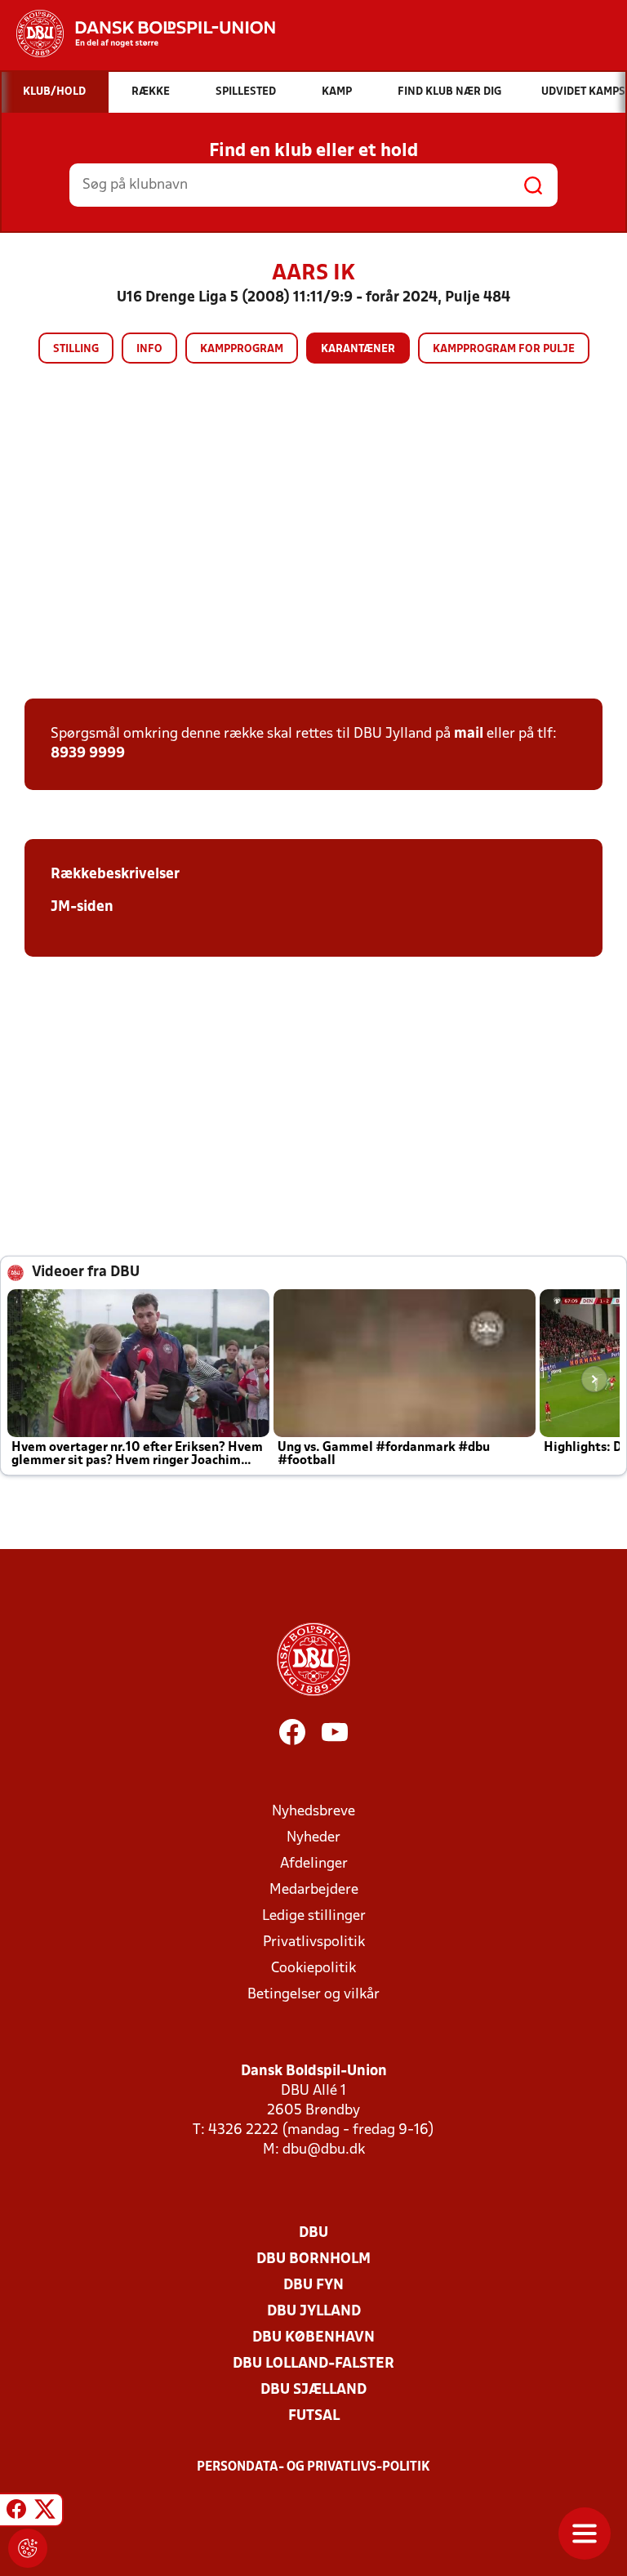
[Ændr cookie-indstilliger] (28, 2548)
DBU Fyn (313, 2286)
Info (149, 349)
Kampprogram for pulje (504, 349)
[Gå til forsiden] (138, 33)
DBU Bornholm (313, 2259)
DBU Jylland (314, 2312)
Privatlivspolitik (314, 1942)
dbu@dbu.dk (324, 2150)
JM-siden (82, 907)
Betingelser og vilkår (313, 1995)
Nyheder (313, 1838)
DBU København (313, 2338)
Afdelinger (314, 1864)
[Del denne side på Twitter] (45, 2512)
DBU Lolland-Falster (313, 2364)
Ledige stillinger (314, 1916)
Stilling (76, 349)
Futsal (314, 2416)
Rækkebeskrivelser (115, 875)
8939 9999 (88, 754)
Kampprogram (242, 349)
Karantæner (358, 349)
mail (469, 734)
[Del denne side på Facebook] (16, 2512)
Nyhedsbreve (313, 1812)
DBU (313, 2233)
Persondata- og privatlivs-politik (313, 2467)
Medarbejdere (314, 1890)
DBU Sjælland (313, 2390)
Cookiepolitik (313, 1969)
